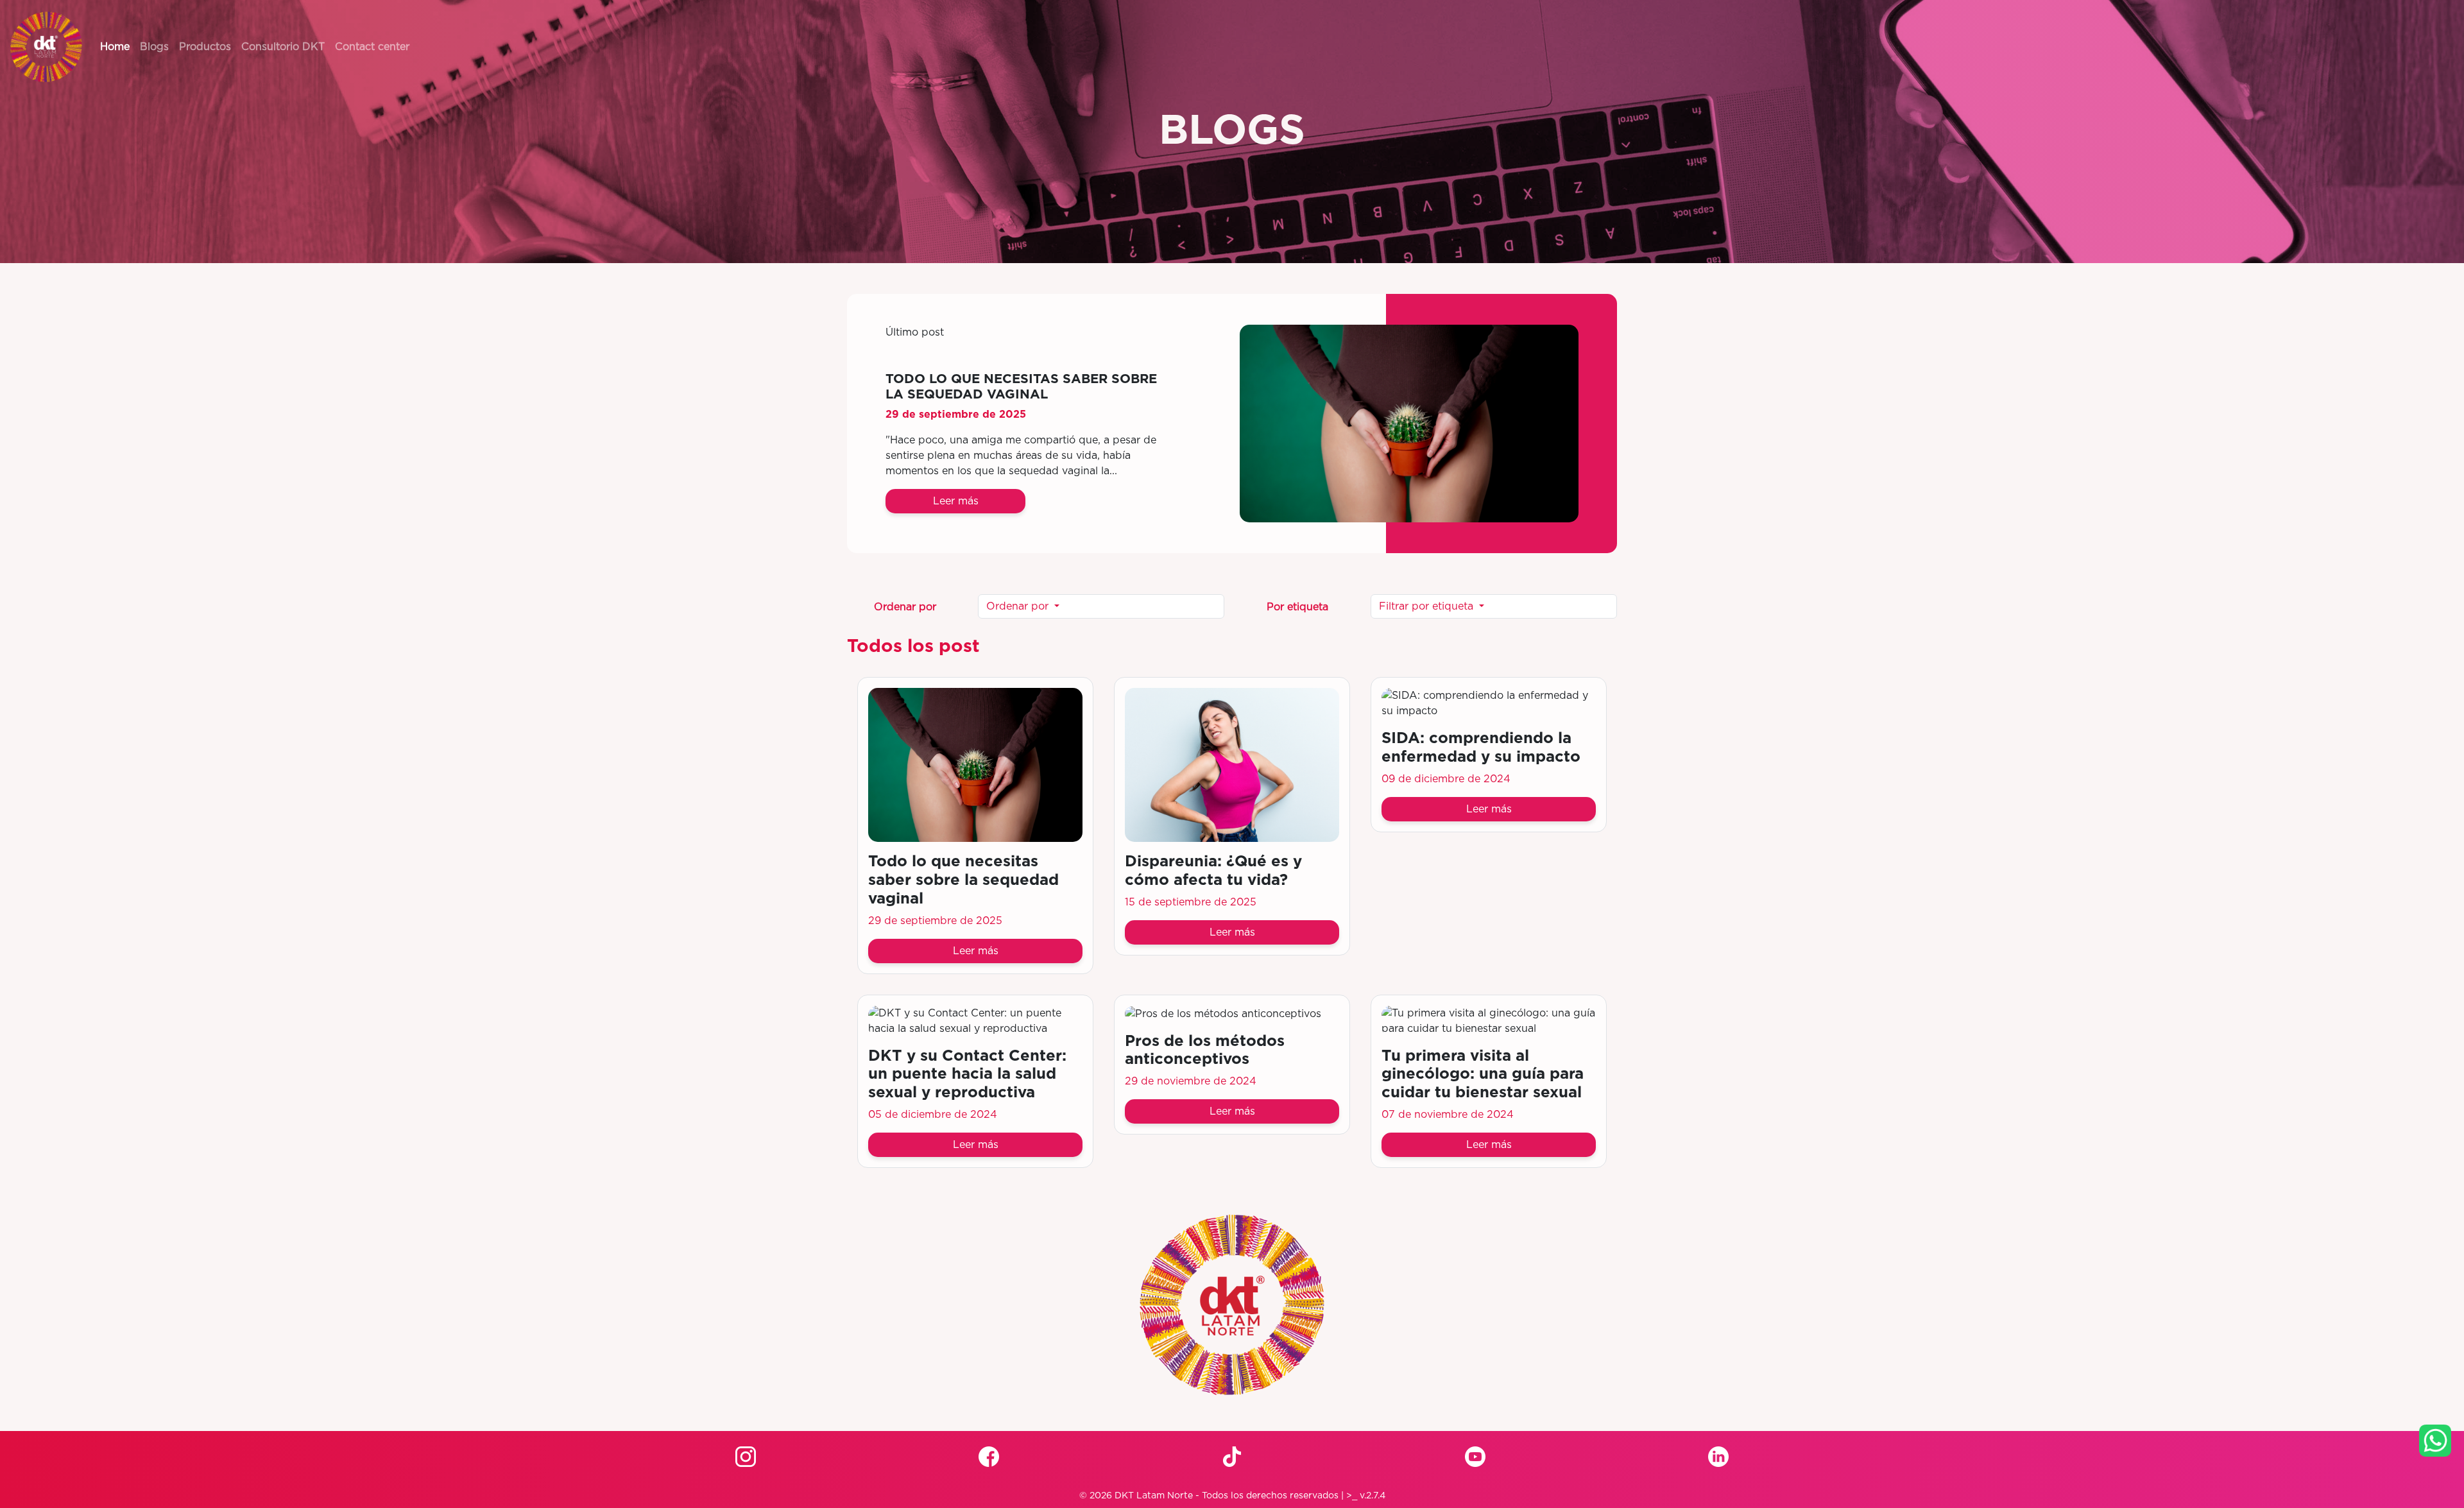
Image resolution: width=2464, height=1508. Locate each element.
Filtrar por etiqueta (1428, 606)
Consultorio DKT (283, 47)
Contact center (372, 47)
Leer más (956, 501)
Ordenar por (1019, 606)
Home (115, 47)
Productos (205, 47)
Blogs (154, 47)
